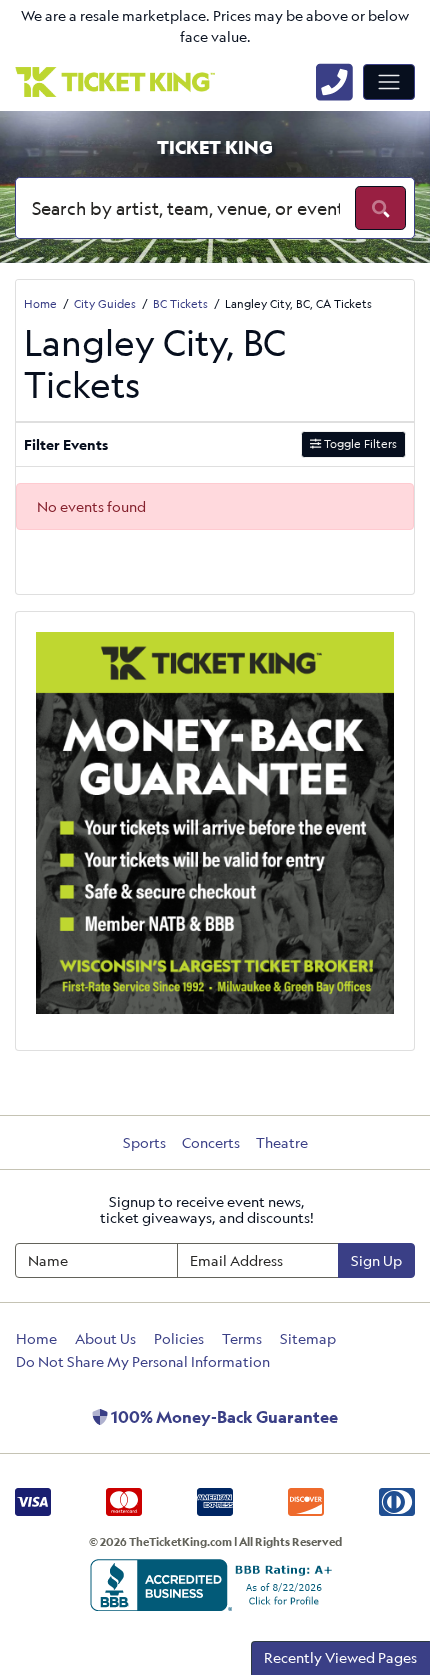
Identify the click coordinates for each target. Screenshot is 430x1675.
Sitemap (308, 1338)
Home (36, 1338)
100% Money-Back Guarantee (223, 1417)
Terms (242, 1338)
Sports (144, 1142)
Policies (179, 1338)
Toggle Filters (359, 443)
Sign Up (376, 1260)
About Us (105, 1338)
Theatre (282, 1142)
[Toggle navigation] (389, 82)
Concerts (211, 1142)
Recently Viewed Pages (340, 1657)
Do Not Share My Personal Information (143, 1361)
